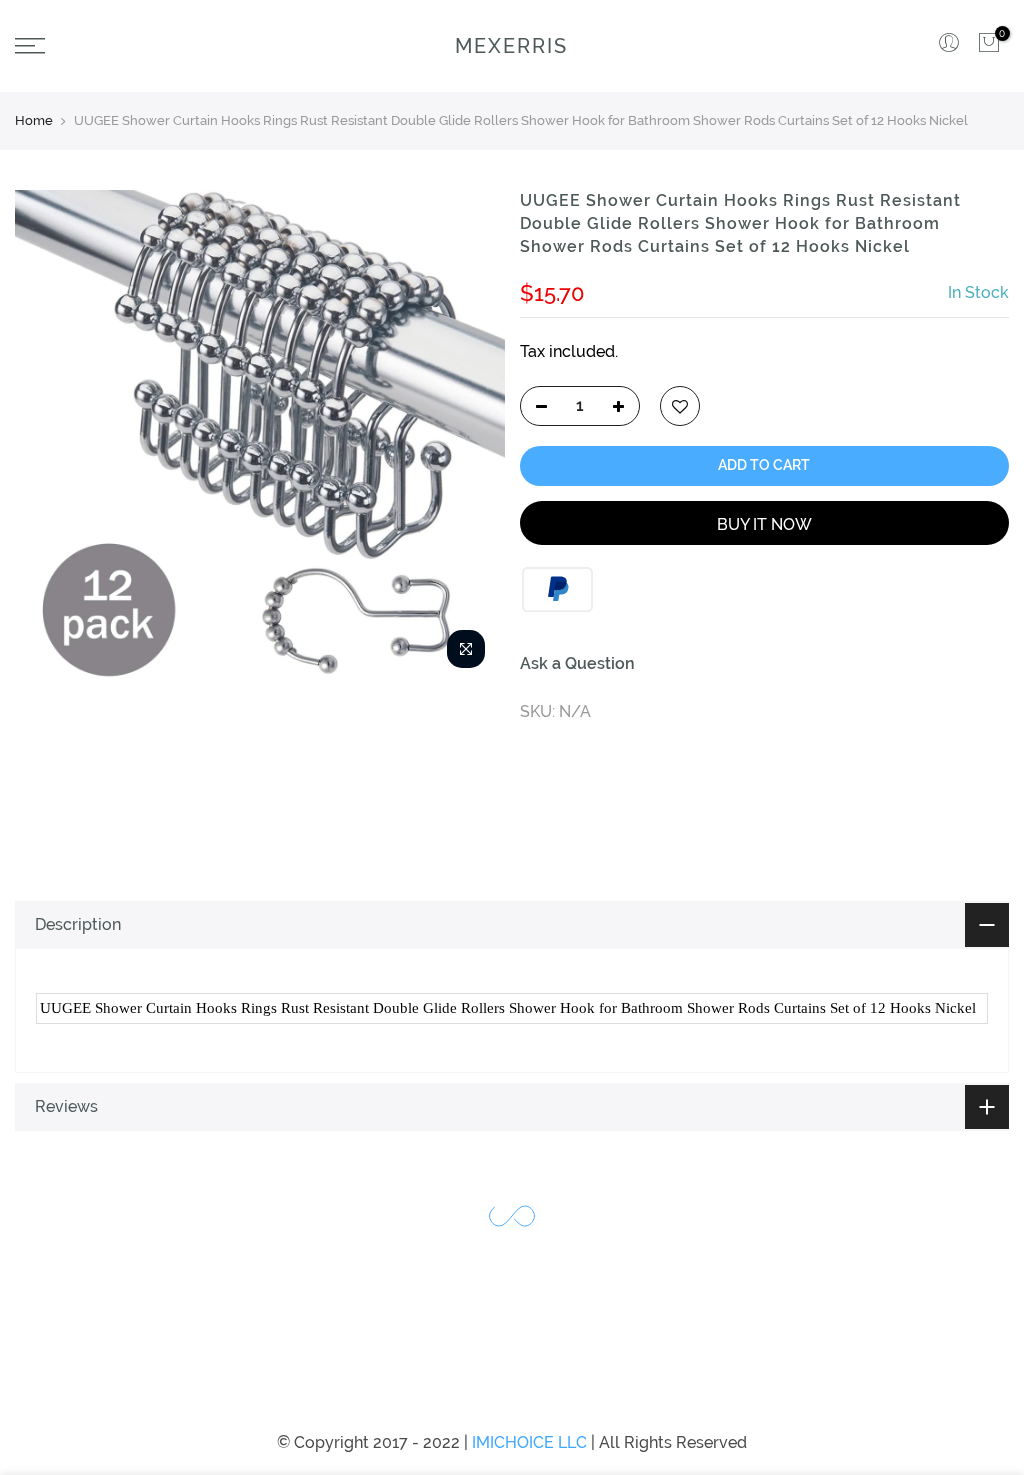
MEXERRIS (511, 46)
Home (34, 120)
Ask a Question (577, 663)
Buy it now (764, 524)
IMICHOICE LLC (529, 1442)
